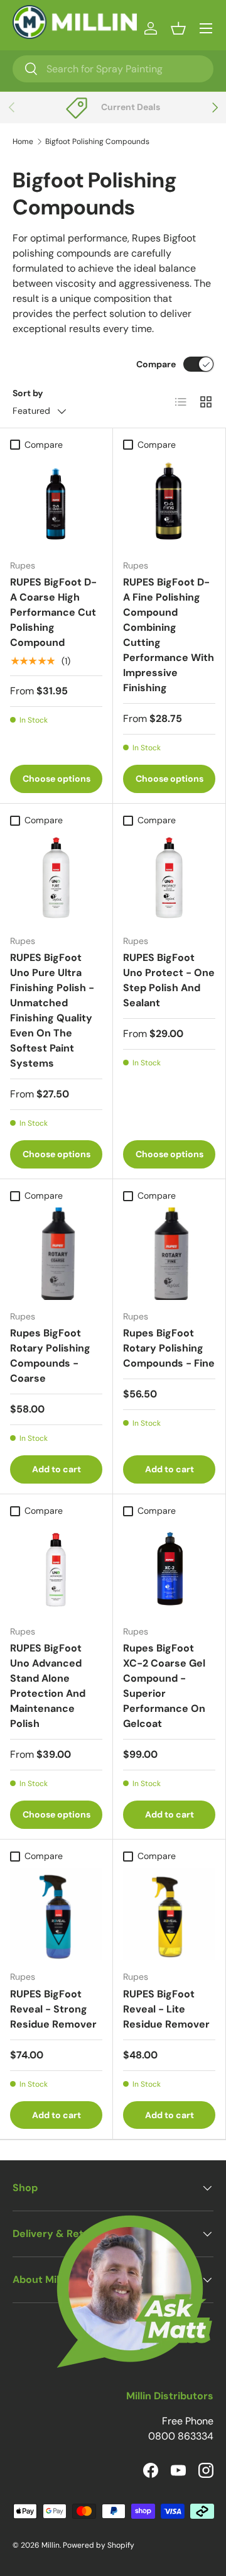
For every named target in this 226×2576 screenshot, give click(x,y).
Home (23, 142)
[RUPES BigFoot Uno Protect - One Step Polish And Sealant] (169, 878)
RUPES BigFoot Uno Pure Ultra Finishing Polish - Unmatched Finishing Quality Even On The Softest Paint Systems (52, 1010)
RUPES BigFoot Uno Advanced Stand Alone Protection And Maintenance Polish (48, 1686)
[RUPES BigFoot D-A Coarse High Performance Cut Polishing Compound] (56, 503)
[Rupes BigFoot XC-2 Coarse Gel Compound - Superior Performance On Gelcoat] (169, 1569)
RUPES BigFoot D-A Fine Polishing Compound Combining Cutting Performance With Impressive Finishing (169, 635)
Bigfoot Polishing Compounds (97, 142)
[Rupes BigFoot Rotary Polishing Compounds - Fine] (169, 1254)
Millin (51, 2545)
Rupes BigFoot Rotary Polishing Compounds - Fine (169, 1348)
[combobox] (113, 69)
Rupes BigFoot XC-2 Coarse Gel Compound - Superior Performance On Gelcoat (164, 1686)
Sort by (28, 393)
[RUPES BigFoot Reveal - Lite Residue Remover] (169, 1914)
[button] (178, 28)
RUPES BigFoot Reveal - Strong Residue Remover (53, 2009)
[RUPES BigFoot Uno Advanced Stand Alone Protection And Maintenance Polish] (56, 1569)
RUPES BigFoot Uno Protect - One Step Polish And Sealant (169, 980)
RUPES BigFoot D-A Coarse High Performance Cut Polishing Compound (53, 612)
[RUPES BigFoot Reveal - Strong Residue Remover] (56, 1914)
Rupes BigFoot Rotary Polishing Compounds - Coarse (50, 1356)
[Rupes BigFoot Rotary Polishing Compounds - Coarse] (56, 1254)
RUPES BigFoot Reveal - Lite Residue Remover (166, 2009)
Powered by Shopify (99, 2545)
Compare (156, 364)
